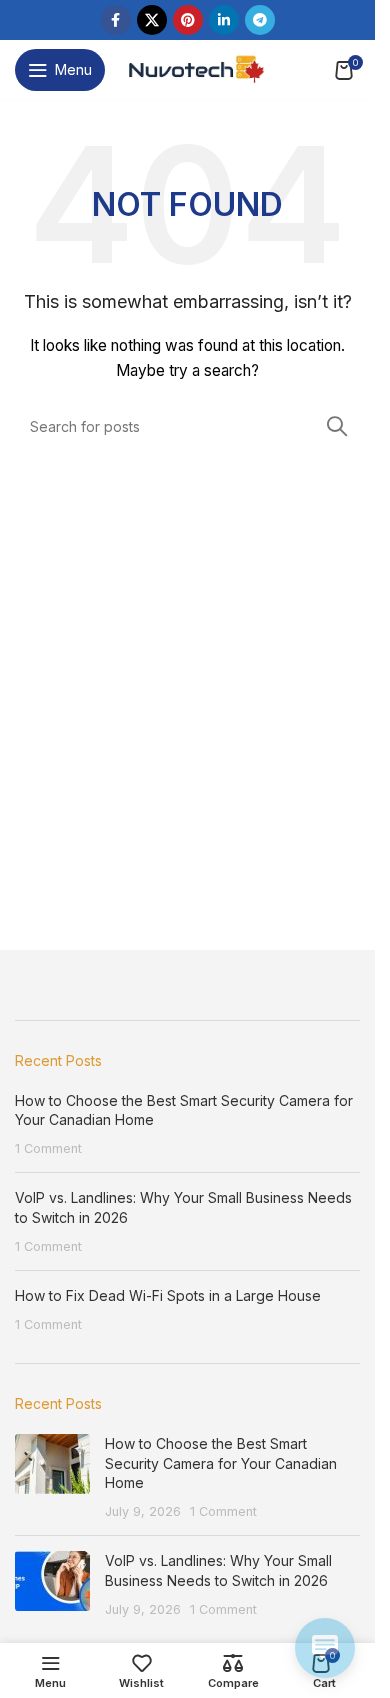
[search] (337, 426)
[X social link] (152, 20)
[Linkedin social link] (224, 20)
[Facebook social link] (116, 20)
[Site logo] (195, 68)
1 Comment (48, 1148)
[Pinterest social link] (188, 20)
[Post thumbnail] (52, 1477)
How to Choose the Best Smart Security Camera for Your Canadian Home (221, 1463)
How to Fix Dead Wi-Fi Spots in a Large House (168, 1295)
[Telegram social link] (260, 20)
